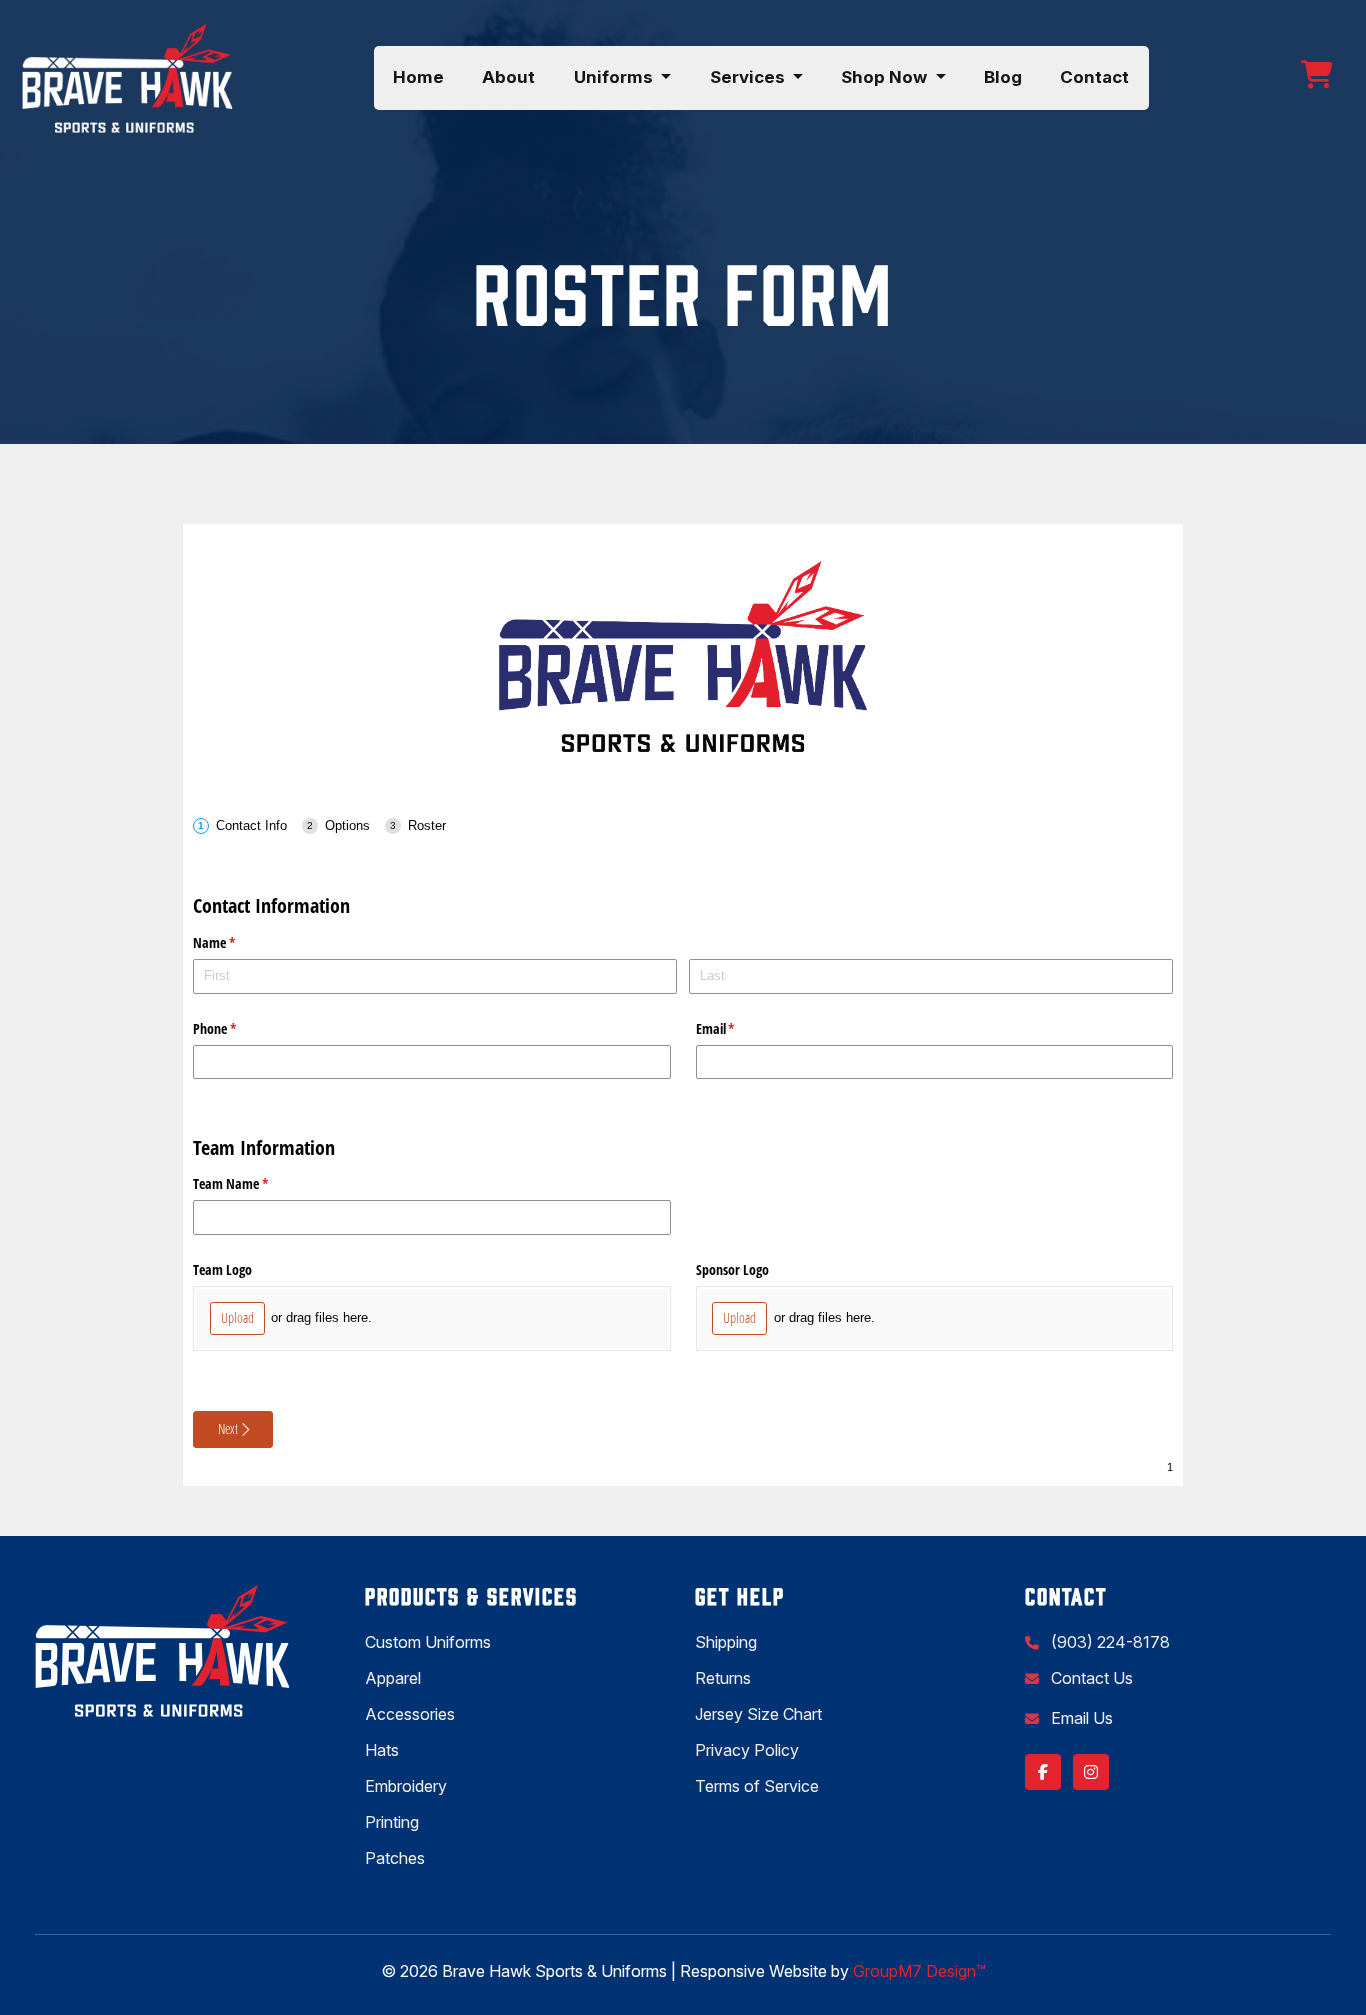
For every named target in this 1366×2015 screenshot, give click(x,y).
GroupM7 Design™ (919, 1971)
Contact (1094, 77)
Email (739, 1028)
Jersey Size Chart (758, 1714)
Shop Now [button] (886, 77)
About (508, 77)
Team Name (254, 1183)
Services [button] (749, 77)
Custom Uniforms (428, 1642)
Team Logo (222, 1269)
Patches (395, 1858)
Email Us (1080, 1718)
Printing (392, 1822)
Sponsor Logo (732, 1269)
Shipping (726, 1642)
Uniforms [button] (615, 77)
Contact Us (1090, 1678)
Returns (723, 1678)
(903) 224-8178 (1108, 1642)
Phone (238, 1028)
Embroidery (406, 1786)
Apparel (393, 1678)
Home (418, 77)
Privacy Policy (747, 1750)
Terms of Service (757, 1786)
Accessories (410, 1714)
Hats (382, 1750)
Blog (1003, 77)
